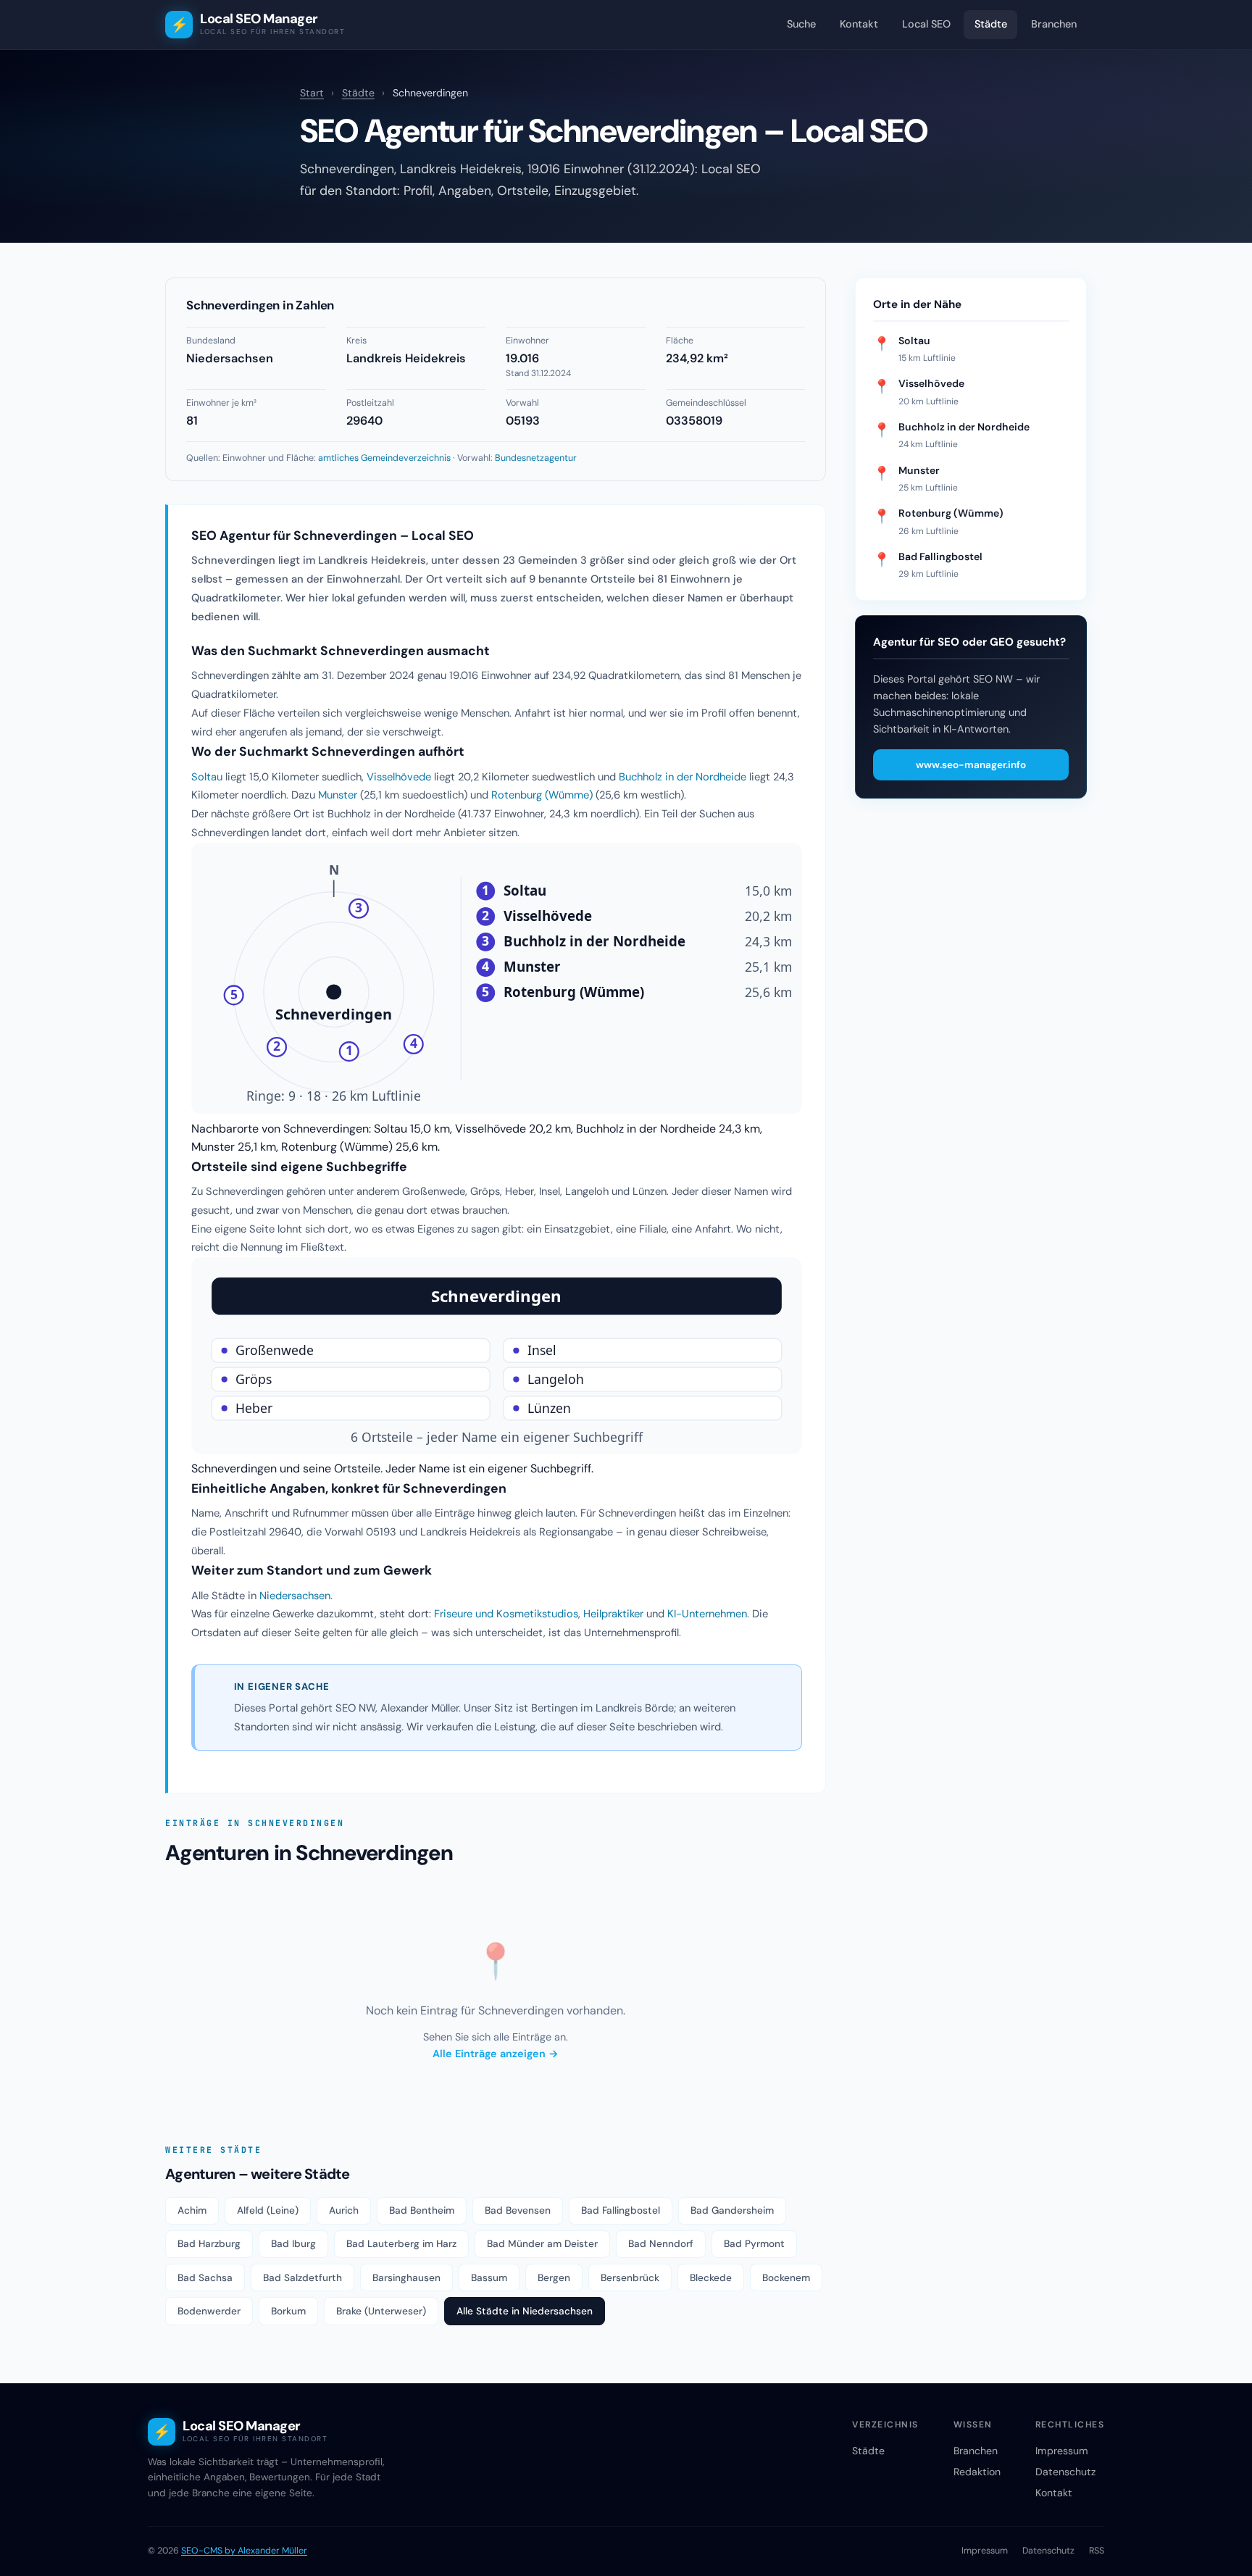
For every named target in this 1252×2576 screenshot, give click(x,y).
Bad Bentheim (422, 2210)
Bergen (554, 2278)
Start (312, 93)
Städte (991, 24)
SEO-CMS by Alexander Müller (244, 2551)
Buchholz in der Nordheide (683, 777)
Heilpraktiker (613, 1614)
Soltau (207, 777)
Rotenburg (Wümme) (542, 795)
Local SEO (926, 24)
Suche (801, 24)
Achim (192, 2210)
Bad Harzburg (209, 2244)
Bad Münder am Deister (542, 2244)
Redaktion (977, 2472)
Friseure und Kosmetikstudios (506, 1614)
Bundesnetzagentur (536, 458)
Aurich (344, 2210)
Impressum (1062, 2451)
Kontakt (859, 24)
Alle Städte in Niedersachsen (525, 2311)
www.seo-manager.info (971, 765)
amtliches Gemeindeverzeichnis (384, 458)
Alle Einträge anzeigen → (496, 2054)
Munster (338, 795)
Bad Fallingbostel (621, 2210)
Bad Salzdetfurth (302, 2278)
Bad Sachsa (205, 2278)
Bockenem (786, 2278)
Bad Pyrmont (754, 2244)
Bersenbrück (630, 2278)
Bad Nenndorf (661, 2244)
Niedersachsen (295, 1596)
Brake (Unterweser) (381, 2311)
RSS (1097, 2551)
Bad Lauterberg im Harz (401, 2244)
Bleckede (711, 2278)
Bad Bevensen (518, 2210)
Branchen (1054, 24)
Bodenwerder (209, 2311)
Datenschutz (1065, 2472)
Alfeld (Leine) (268, 2210)
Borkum (288, 2311)
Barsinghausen (406, 2278)
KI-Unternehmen (707, 1614)
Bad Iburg (293, 2244)
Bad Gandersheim (732, 2210)
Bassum (489, 2278)
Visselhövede (399, 777)
